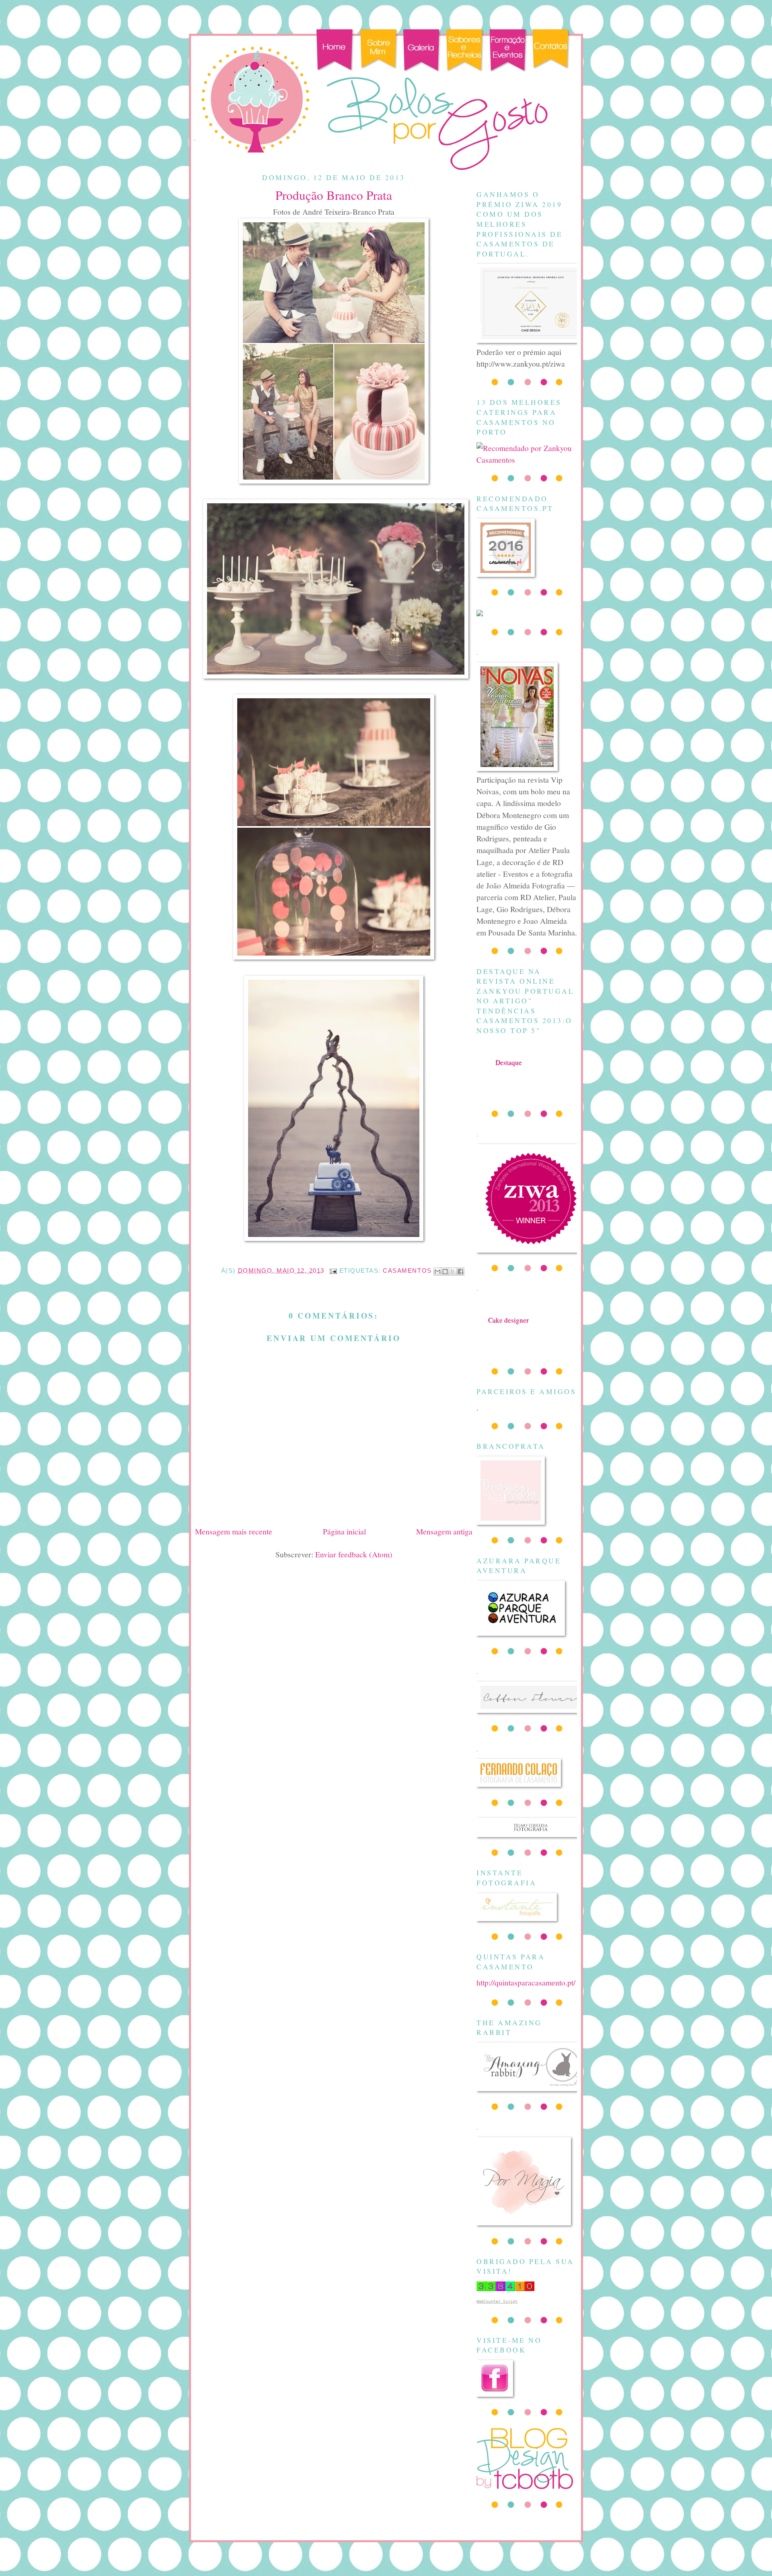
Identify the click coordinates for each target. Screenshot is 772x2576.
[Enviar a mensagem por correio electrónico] (333, 1271)
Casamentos (407, 1271)
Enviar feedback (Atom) (354, 1554)
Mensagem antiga (444, 1531)
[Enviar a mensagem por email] (437, 1272)
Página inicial (344, 1531)
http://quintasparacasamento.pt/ (526, 1982)
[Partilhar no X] (453, 1272)
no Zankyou (509, 1070)
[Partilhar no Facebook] (460, 1272)
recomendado (508, 1328)
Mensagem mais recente (234, 1531)
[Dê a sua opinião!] (445, 1272)
